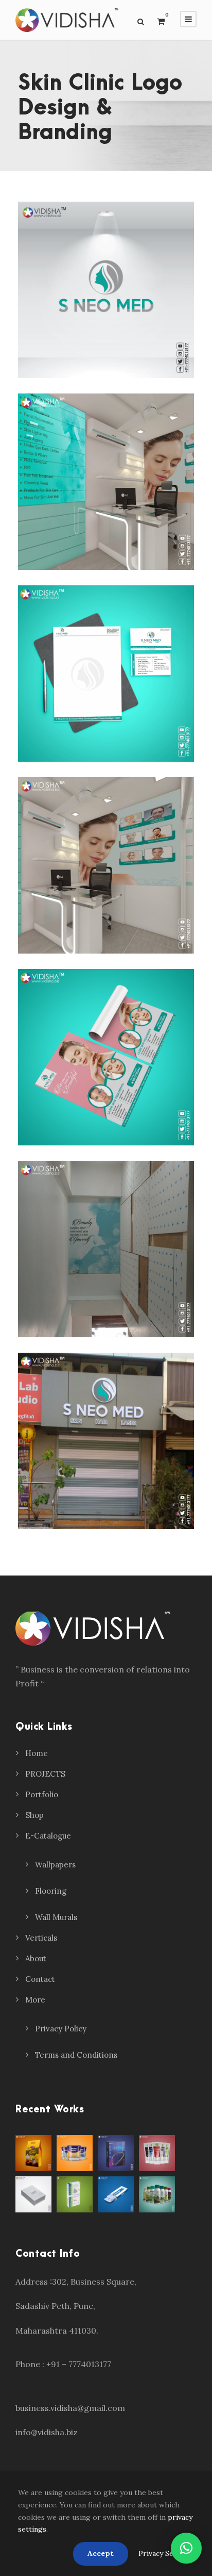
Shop (34, 1815)
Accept (101, 2553)
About (36, 1958)
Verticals (41, 1938)
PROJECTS (45, 1774)
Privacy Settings (166, 2553)
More (35, 2000)
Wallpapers (55, 1865)
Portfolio (42, 1794)
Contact (40, 1979)
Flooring (51, 1891)
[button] (186, 2548)
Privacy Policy (61, 2029)
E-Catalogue (48, 1836)
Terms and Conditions (76, 2055)
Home (37, 1753)
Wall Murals (56, 1917)
